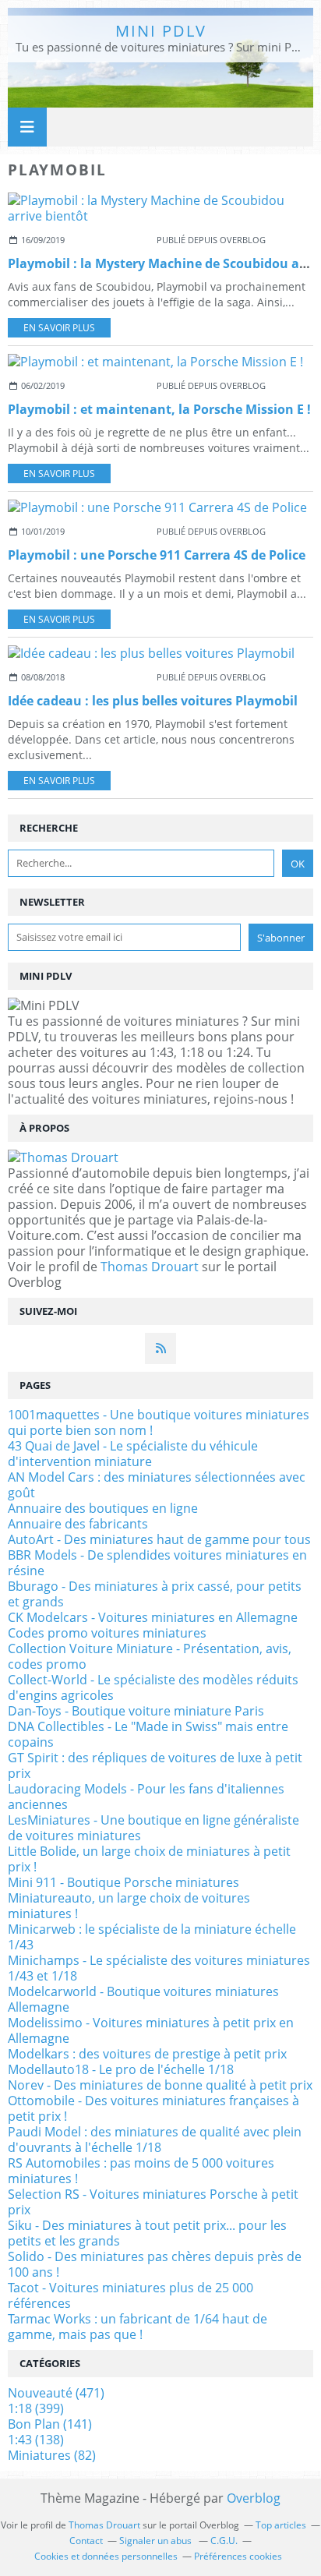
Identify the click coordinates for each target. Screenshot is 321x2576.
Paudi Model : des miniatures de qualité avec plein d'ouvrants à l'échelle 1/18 (155, 2140)
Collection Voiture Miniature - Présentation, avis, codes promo (150, 1656)
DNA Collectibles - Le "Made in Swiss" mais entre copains (148, 1734)
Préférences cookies (238, 2556)
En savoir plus (59, 328)
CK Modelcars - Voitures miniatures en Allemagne (153, 1617)
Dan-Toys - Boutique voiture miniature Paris (136, 1711)
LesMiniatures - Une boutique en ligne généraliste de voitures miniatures (153, 1828)
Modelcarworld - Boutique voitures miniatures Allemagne (143, 1999)
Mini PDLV (161, 31)
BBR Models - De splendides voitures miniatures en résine (157, 1563)
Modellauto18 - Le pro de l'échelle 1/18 (121, 2069)
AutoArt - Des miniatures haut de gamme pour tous (159, 1539)
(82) (52, 2455)
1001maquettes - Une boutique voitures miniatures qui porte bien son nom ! (159, 1422)
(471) (56, 2393)
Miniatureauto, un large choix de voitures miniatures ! (129, 1906)
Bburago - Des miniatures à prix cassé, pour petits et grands (155, 1594)
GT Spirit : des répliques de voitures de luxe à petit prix (155, 1765)
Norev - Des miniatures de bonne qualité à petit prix (160, 2085)
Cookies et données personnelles (106, 2556)
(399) (36, 2408)
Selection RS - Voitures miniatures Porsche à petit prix (153, 2202)
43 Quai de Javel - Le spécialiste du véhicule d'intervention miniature (133, 1454)
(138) (36, 2440)
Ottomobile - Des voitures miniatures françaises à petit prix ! (153, 2108)
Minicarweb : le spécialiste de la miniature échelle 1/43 (152, 1937)
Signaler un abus (157, 2541)
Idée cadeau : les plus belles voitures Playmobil (153, 701)
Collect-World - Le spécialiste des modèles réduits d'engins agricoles (153, 1687)
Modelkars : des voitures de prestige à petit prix (147, 2054)
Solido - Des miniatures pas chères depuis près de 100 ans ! (155, 2264)
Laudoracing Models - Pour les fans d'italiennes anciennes (146, 1797)
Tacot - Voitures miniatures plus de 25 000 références (131, 2295)
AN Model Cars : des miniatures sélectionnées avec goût (157, 1485)
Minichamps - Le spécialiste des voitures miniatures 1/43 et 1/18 (159, 1968)
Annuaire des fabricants (78, 1524)
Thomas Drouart (150, 1267)
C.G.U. (224, 2541)
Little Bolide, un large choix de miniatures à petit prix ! (149, 1859)
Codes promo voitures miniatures (107, 1633)
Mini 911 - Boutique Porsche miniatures (123, 1882)
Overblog (254, 2498)
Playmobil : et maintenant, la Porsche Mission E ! (159, 409)
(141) (50, 2424)
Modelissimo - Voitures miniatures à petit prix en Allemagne (151, 2030)
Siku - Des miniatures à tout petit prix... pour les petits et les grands (147, 2233)
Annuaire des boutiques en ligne (103, 1508)
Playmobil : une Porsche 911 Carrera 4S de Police (157, 555)
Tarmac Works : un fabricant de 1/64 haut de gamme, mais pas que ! (138, 2327)
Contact (86, 2541)
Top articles (281, 2525)
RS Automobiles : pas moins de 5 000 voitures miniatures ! (141, 2171)
